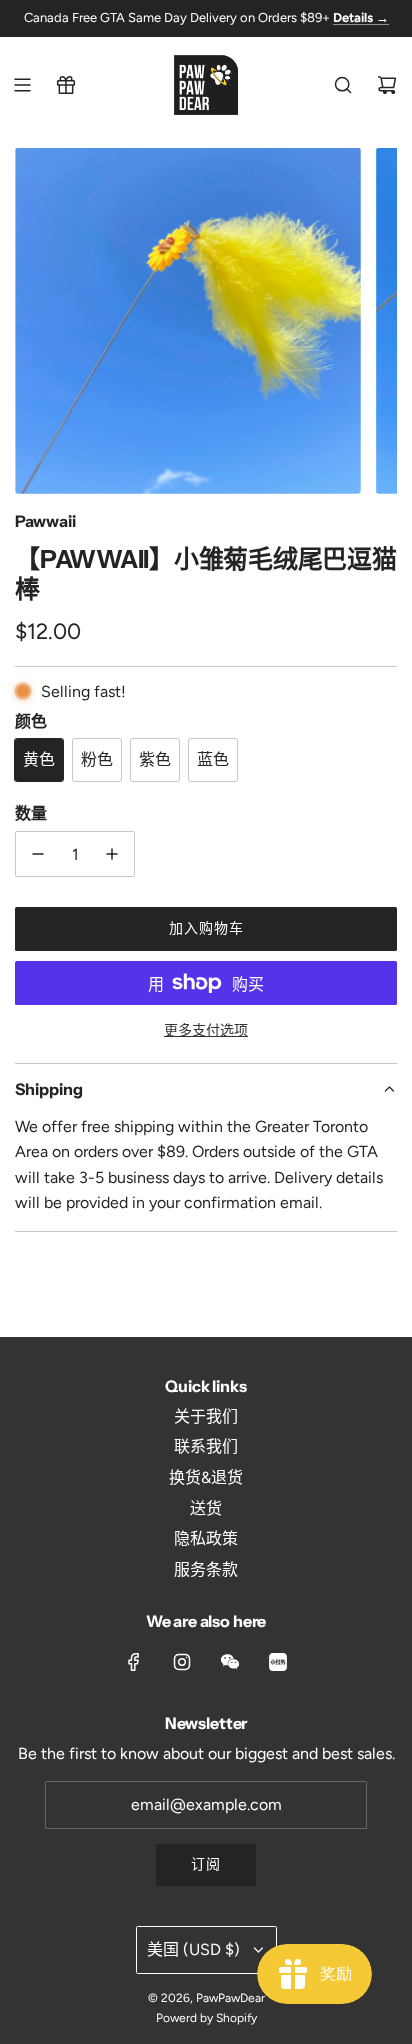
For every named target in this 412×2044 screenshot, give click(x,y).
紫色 (155, 759)
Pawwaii (45, 521)
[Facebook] (134, 1662)
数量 (31, 813)
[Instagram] (182, 1662)
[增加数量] (112, 854)
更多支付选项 (206, 1030)
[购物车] (387, 85)
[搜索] (343, 85)
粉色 (97, 759)
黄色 (39, 759)
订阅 (206, 1864)
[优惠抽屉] (66, 85)
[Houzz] (278, 1662)
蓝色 (213, 759)
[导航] (22, 85)
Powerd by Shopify (206, 2018)
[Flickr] (230, 1662)
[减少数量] (38, 854)
